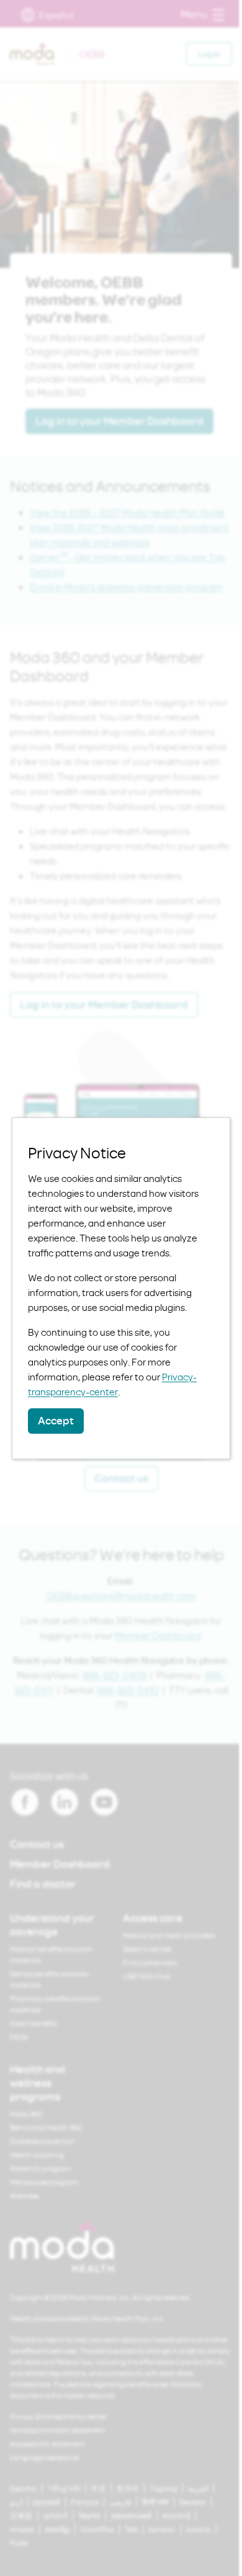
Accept (56, 1420)
